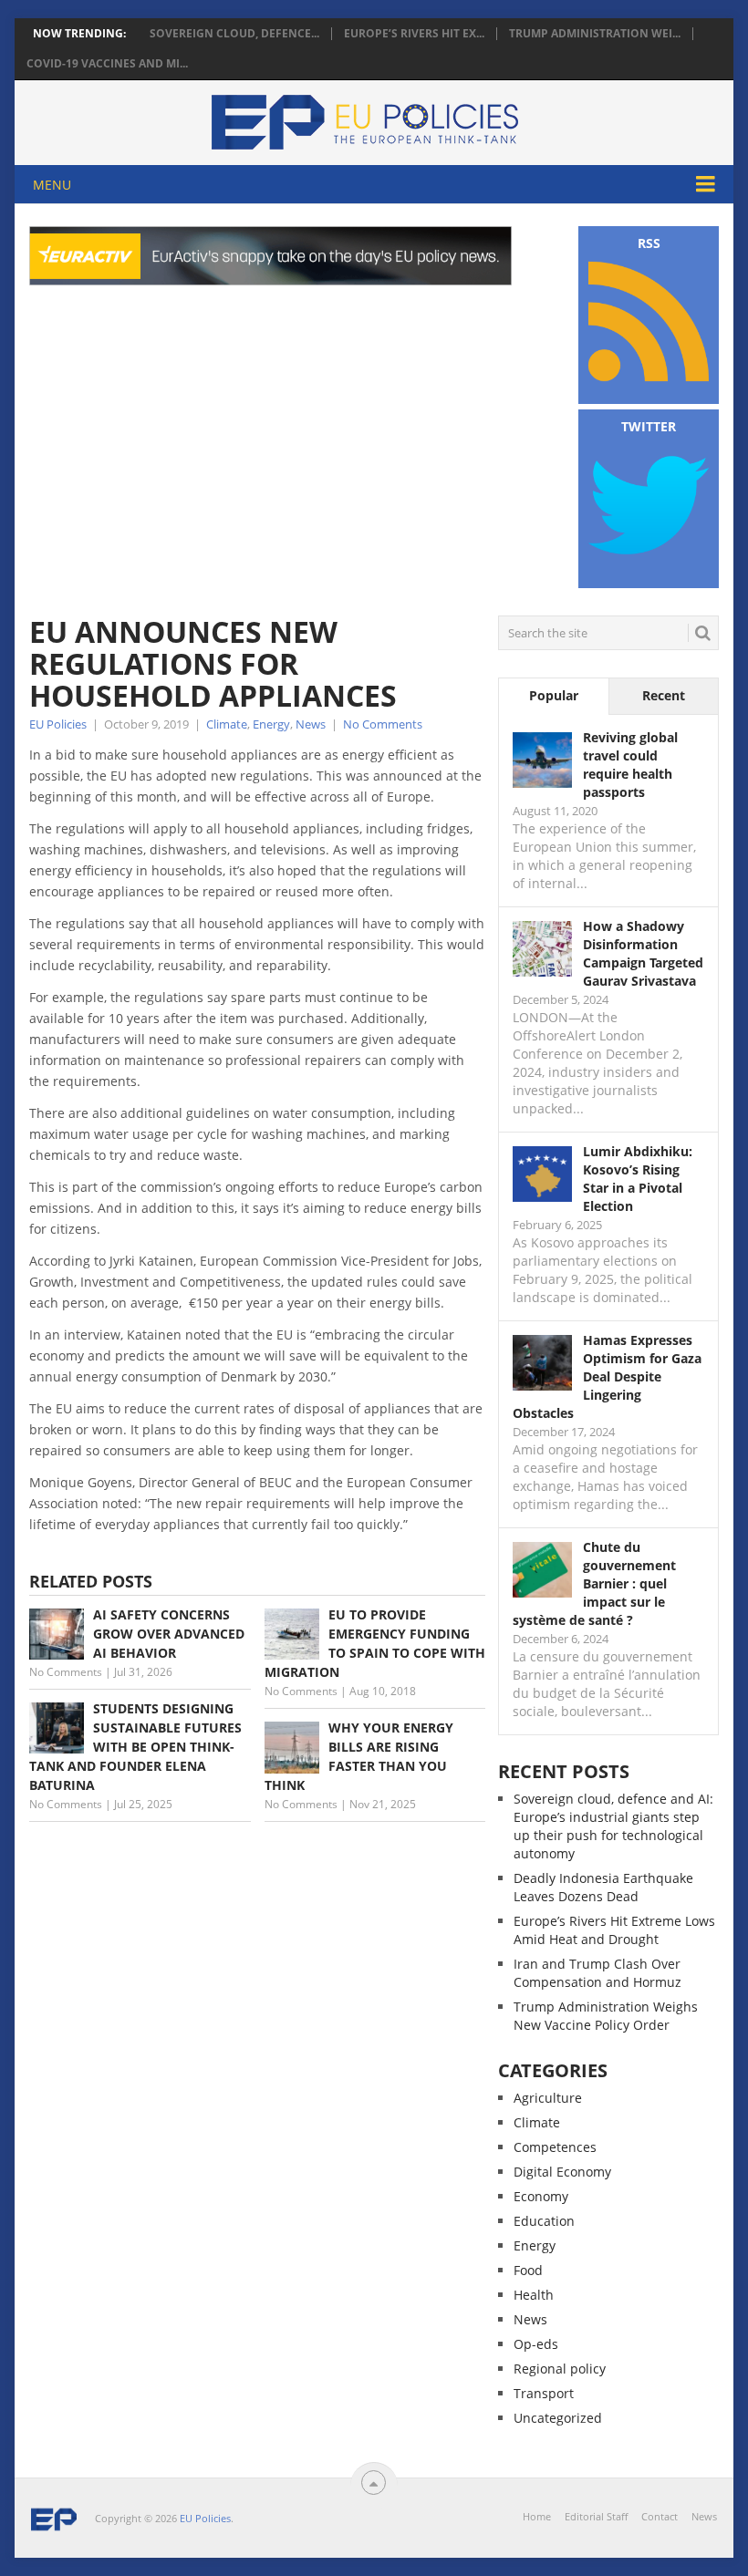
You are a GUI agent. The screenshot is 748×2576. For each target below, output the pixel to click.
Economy (541, 2196)
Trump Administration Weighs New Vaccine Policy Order (606, 2016)
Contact (660, 2516)
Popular (554, 695)
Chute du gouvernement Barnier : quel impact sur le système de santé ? (594, 1583)
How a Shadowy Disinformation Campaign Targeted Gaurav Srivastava (643, 953)
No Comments (383, 724)
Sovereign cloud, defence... (234, 34)
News (311, 724)
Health (534, 2295)
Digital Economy (562, 2172)
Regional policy (560, 2369)
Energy (271, 724)
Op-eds (536, 2344)
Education (544, 2221)
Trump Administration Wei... (595, 34)
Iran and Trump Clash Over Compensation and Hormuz (597, 1973)
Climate (227, 724)
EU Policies (58, 724)
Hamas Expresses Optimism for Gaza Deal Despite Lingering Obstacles (607, 1376)
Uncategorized (558, 2418)
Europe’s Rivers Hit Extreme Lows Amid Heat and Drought (614, 1930)
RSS (649, 243)
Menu (52, 185)
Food (528, 2270)
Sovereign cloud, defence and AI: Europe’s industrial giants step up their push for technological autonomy (613, 1826)
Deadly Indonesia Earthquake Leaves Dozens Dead (603, 1887)
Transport (544, 2393)
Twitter (649, 426)
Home (537, 2516)
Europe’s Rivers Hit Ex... (414, 34)
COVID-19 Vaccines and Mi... (107, 64)
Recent (664, 695)
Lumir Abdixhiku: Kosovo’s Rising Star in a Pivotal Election (638, 1179)
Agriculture (548, 2098)
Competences (555, 2147)
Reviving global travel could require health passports (630, 765)
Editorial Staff (596, 2516)
